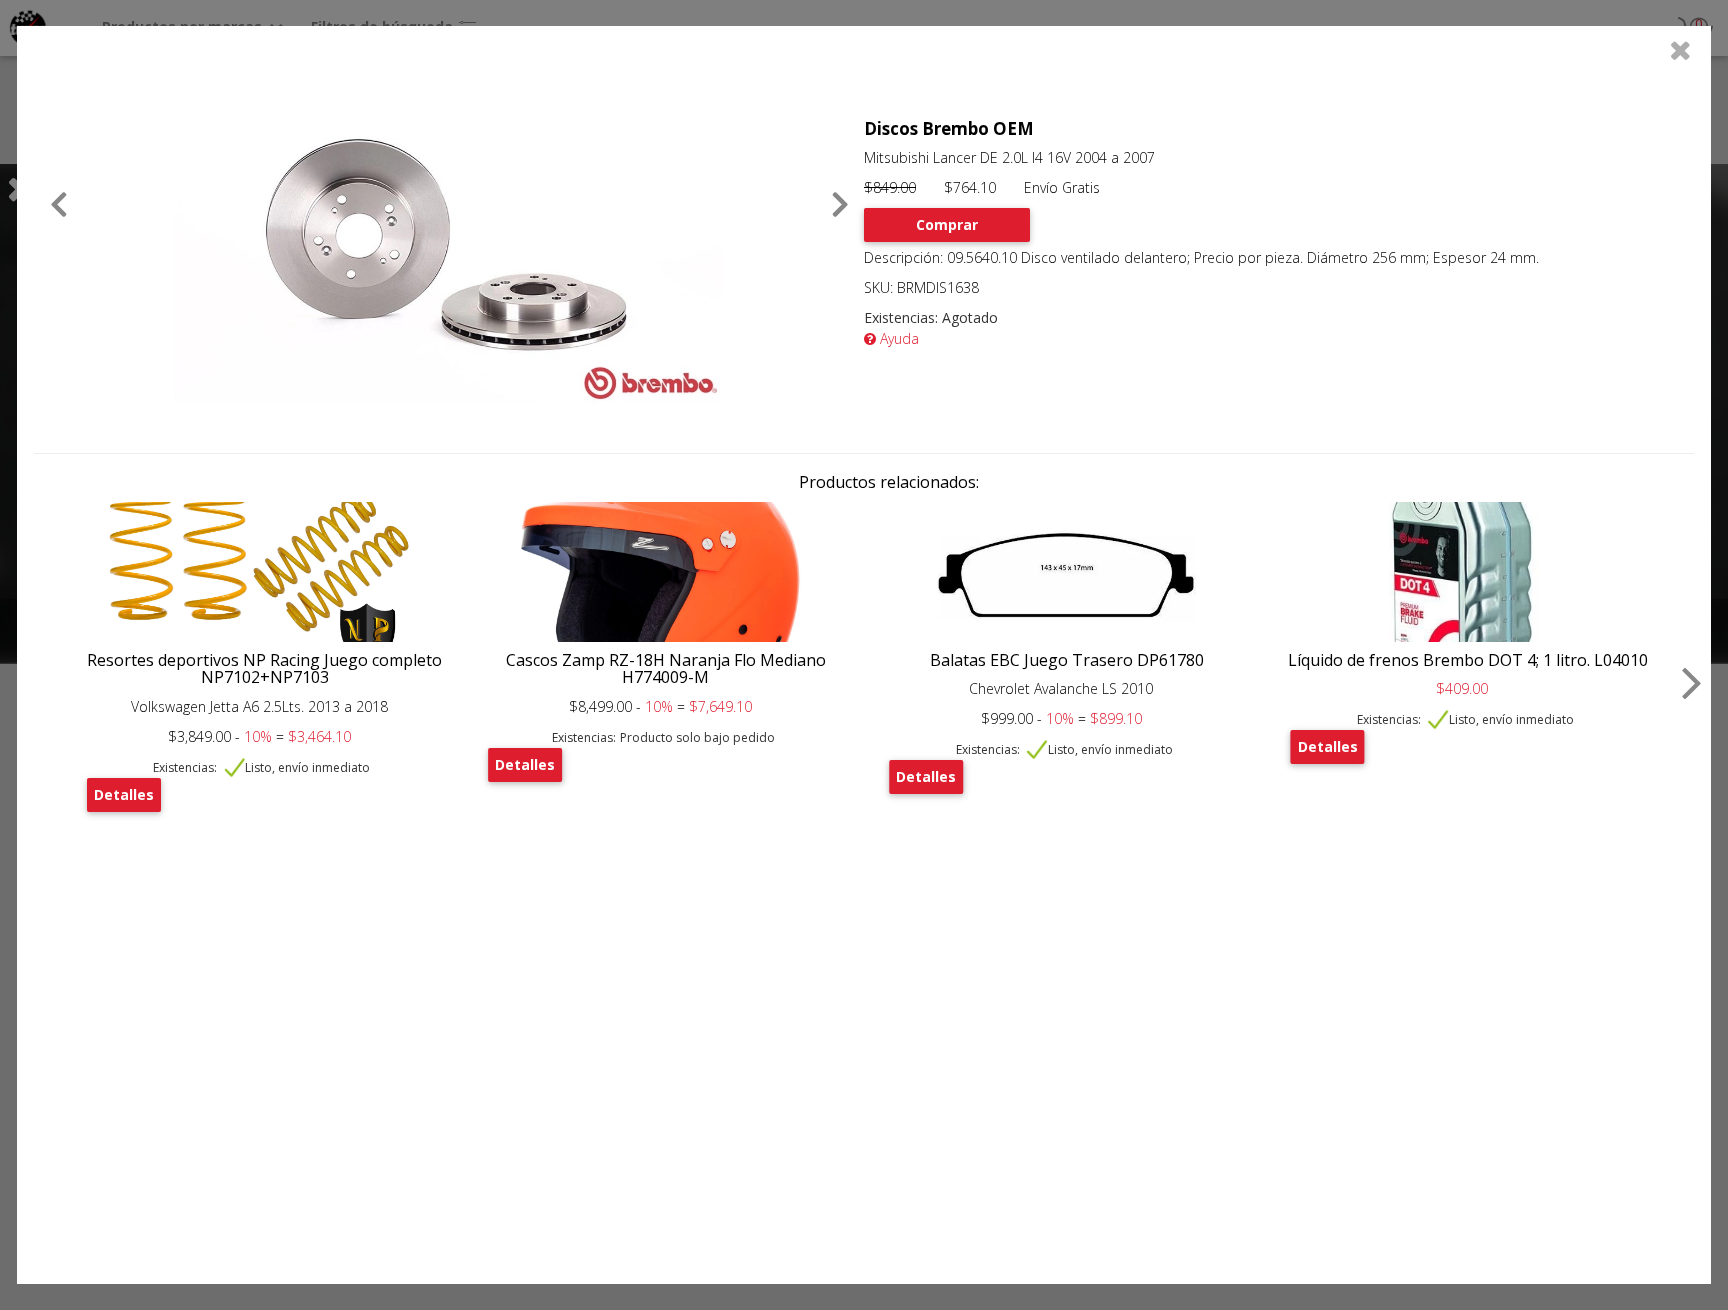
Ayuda (897, 338)
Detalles (124, 794)
